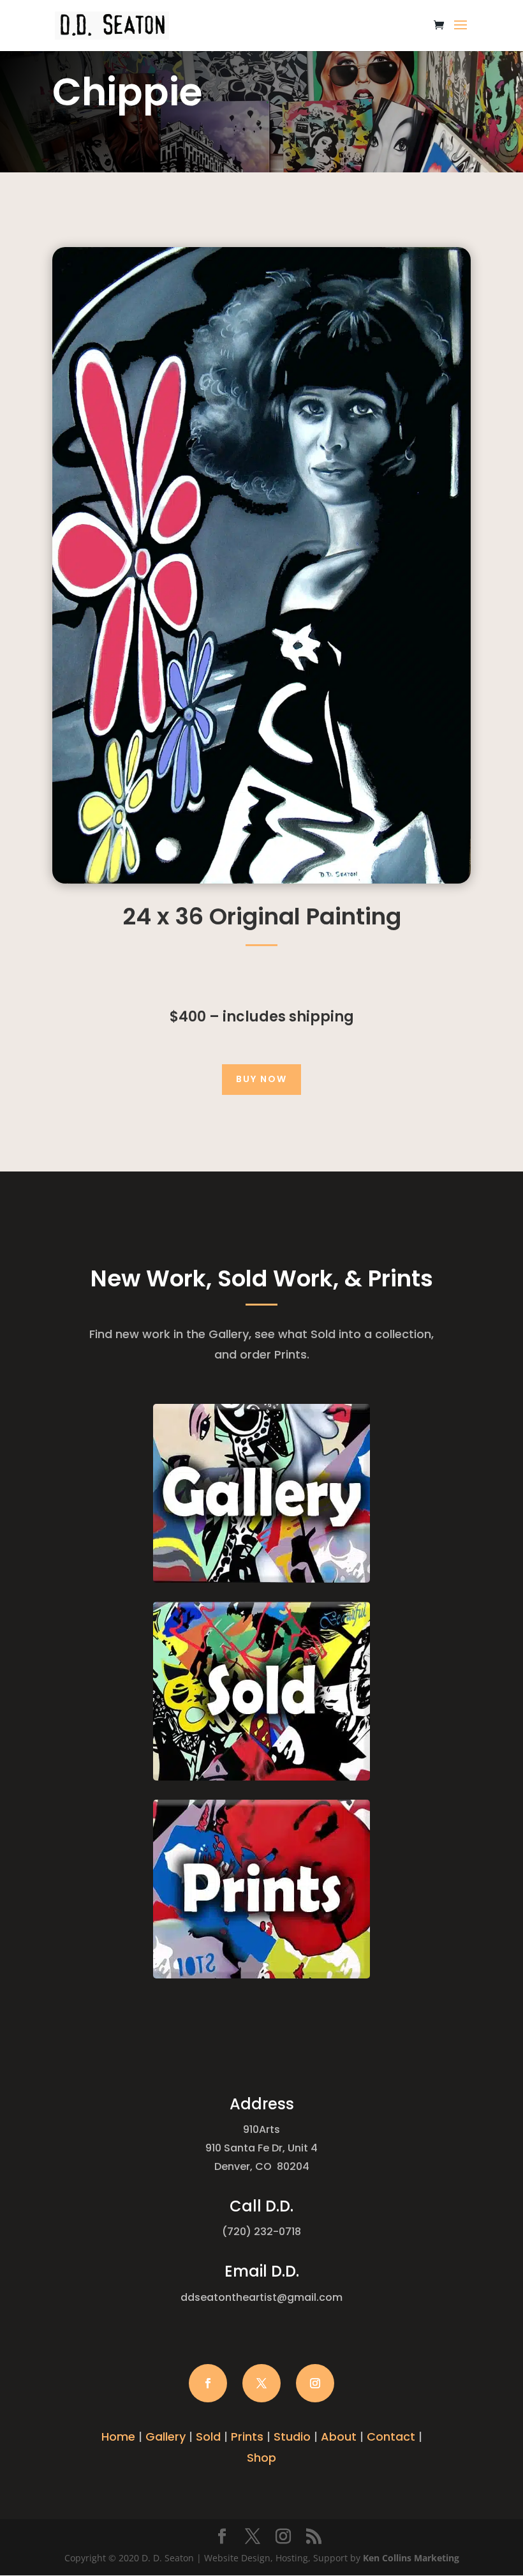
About (339, 2437)
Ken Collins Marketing (411, 2558)
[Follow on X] (261, 2383)
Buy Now (261, 1079)
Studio (292, 2437)
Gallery (166, 2437)
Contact (391, 2437)
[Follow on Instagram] (315, 2383)
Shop (261, 2458)
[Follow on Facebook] (208, 2383)
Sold (208, 2437)
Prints (247, 2437)
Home (118, 2437)
